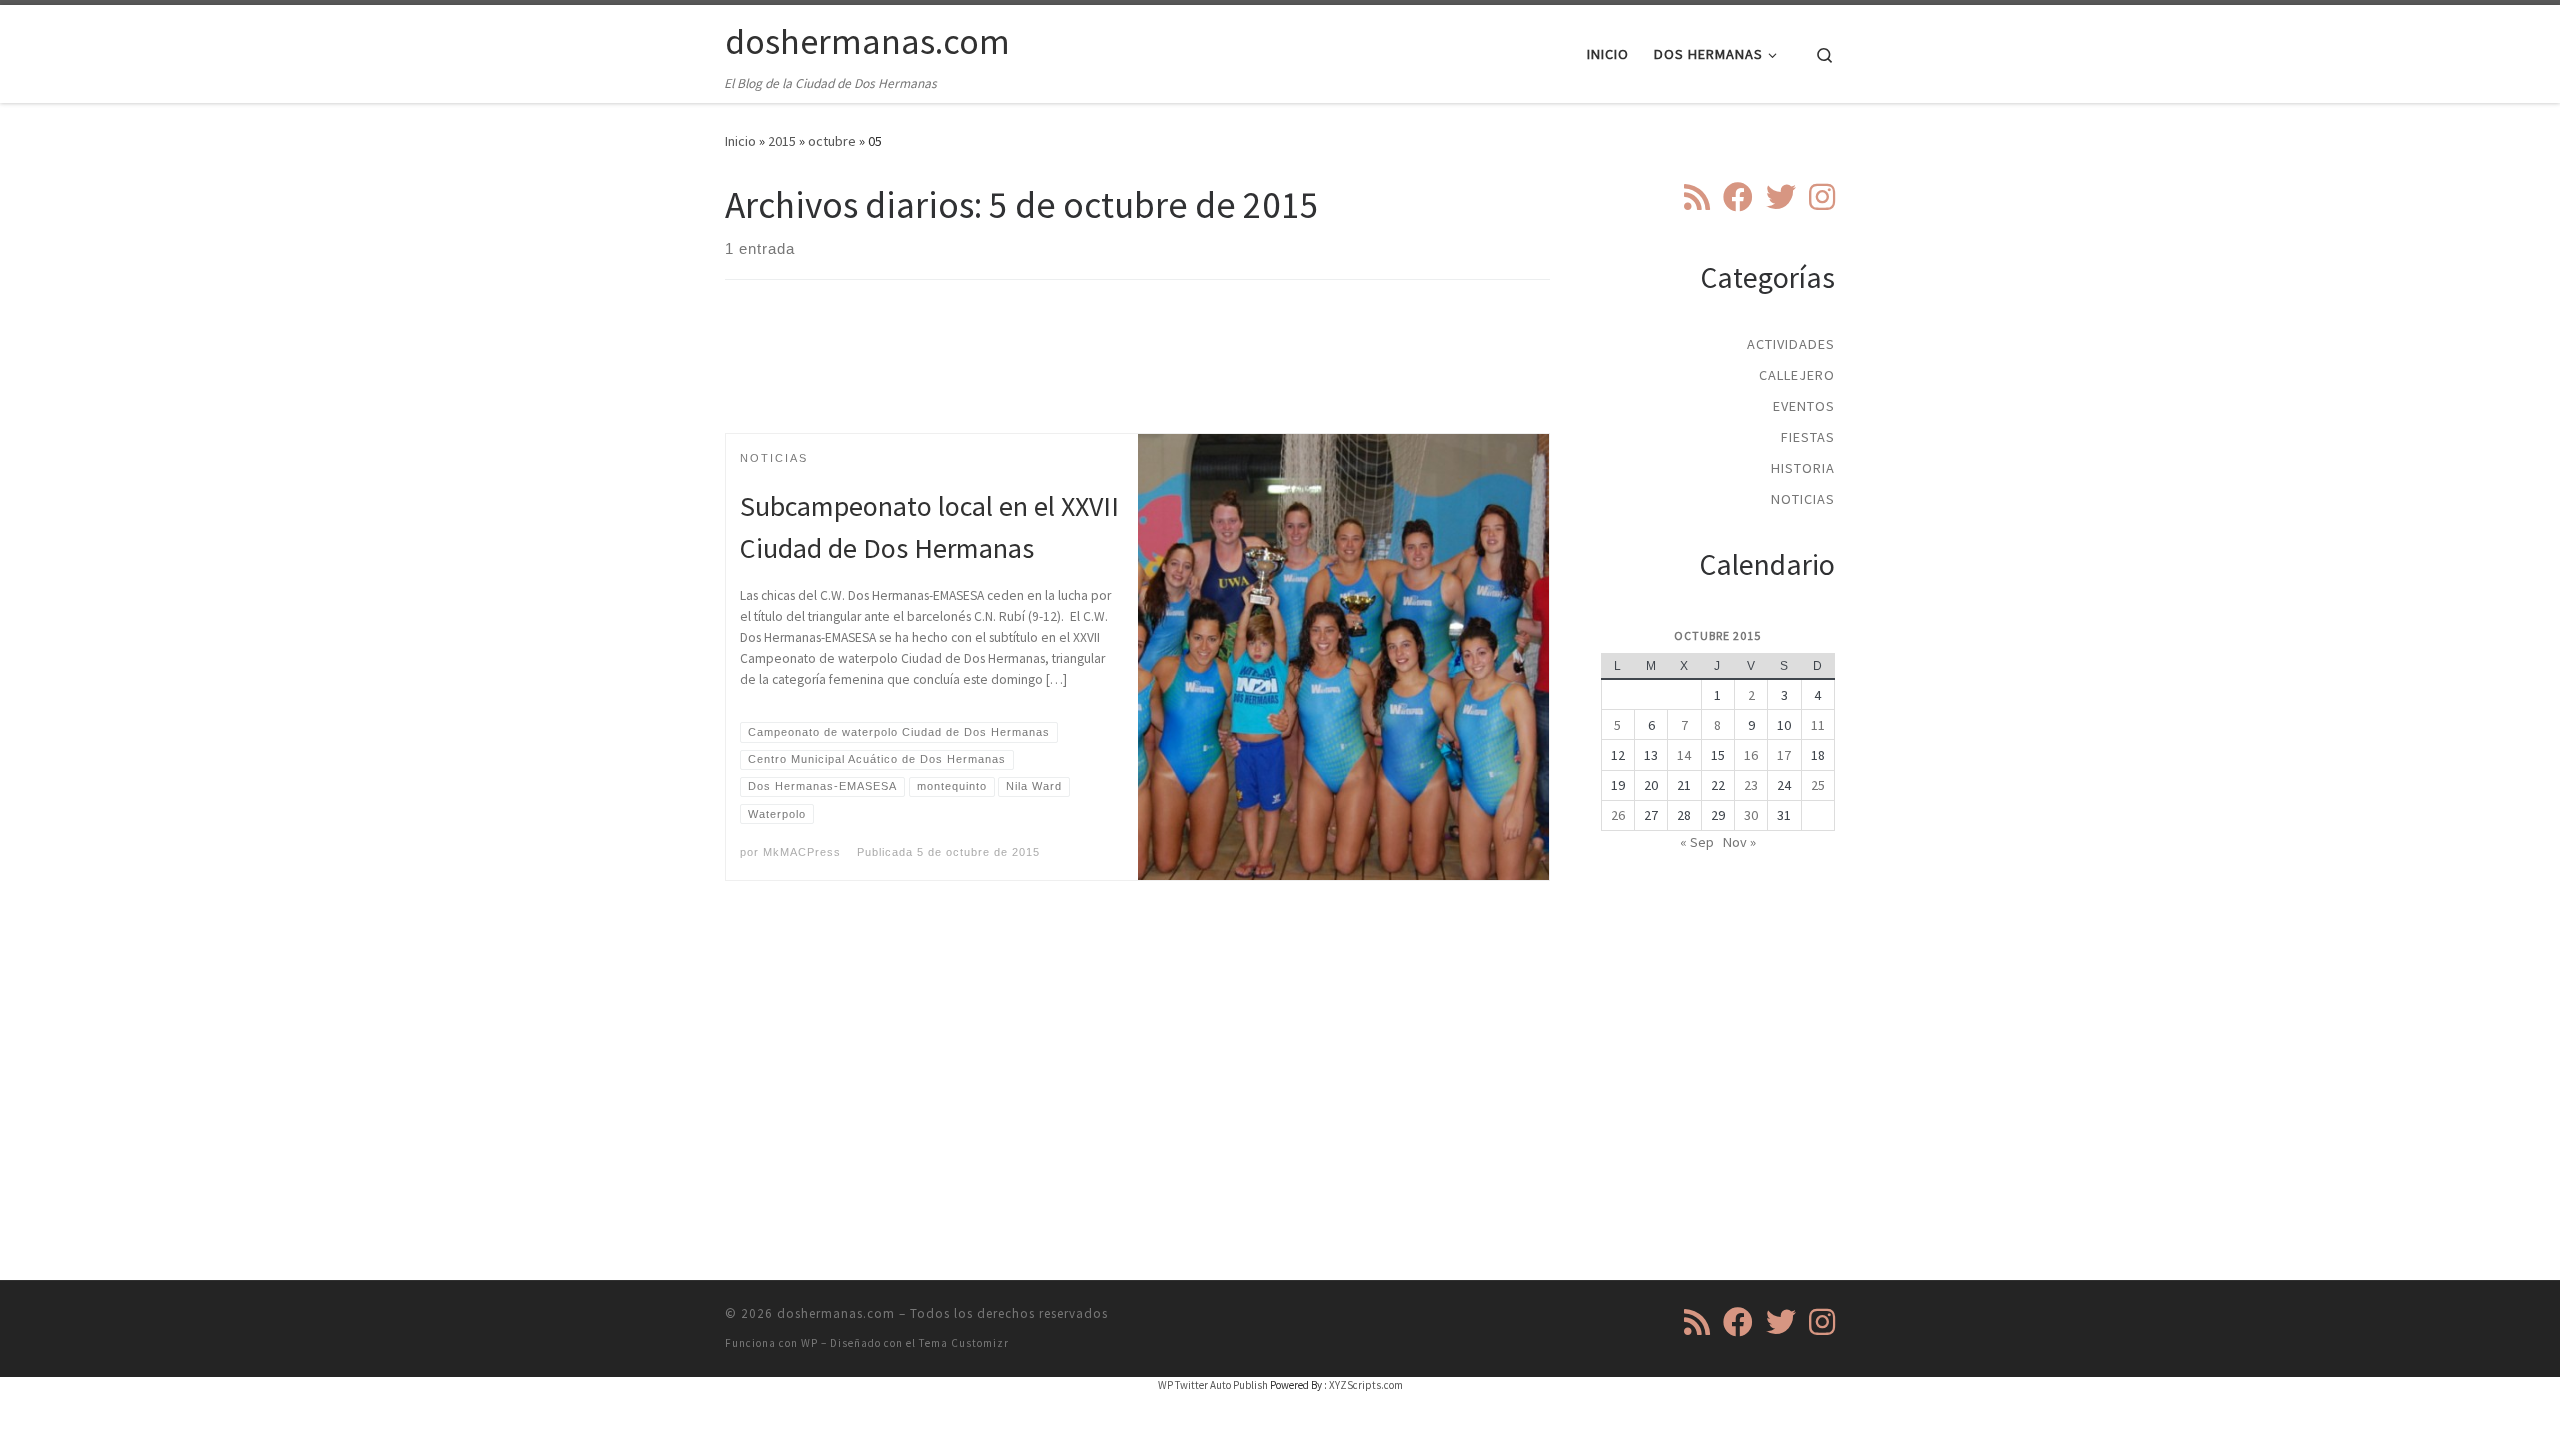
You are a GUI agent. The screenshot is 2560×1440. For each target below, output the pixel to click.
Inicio (740, 141)
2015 (782, 141)
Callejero (1797, 375)
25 (1818, 785)
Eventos (1804, 406)
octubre (832, 141)
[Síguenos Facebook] (1738, 197)
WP (809, 1343)
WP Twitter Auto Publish (1213, 1385)
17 (1784, 755)
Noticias (1803, 499)
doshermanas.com (836, 1313)
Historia (1803, 468)
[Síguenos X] (1781, 197)
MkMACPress (802, 852)
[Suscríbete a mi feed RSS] (1697, 197)
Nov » (1739, 842)
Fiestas (1808, 437)
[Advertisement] (1138, 374)
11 (1818, 725)
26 (1618, 815)
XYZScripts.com (1366, 1385)
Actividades (1791, 344)
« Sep (1697, 842)
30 (1751, 815)
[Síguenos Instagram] (1822, 197)
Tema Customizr (964, 1343)
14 (1684, 755)
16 (1751, 755)
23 (1751, 785)
